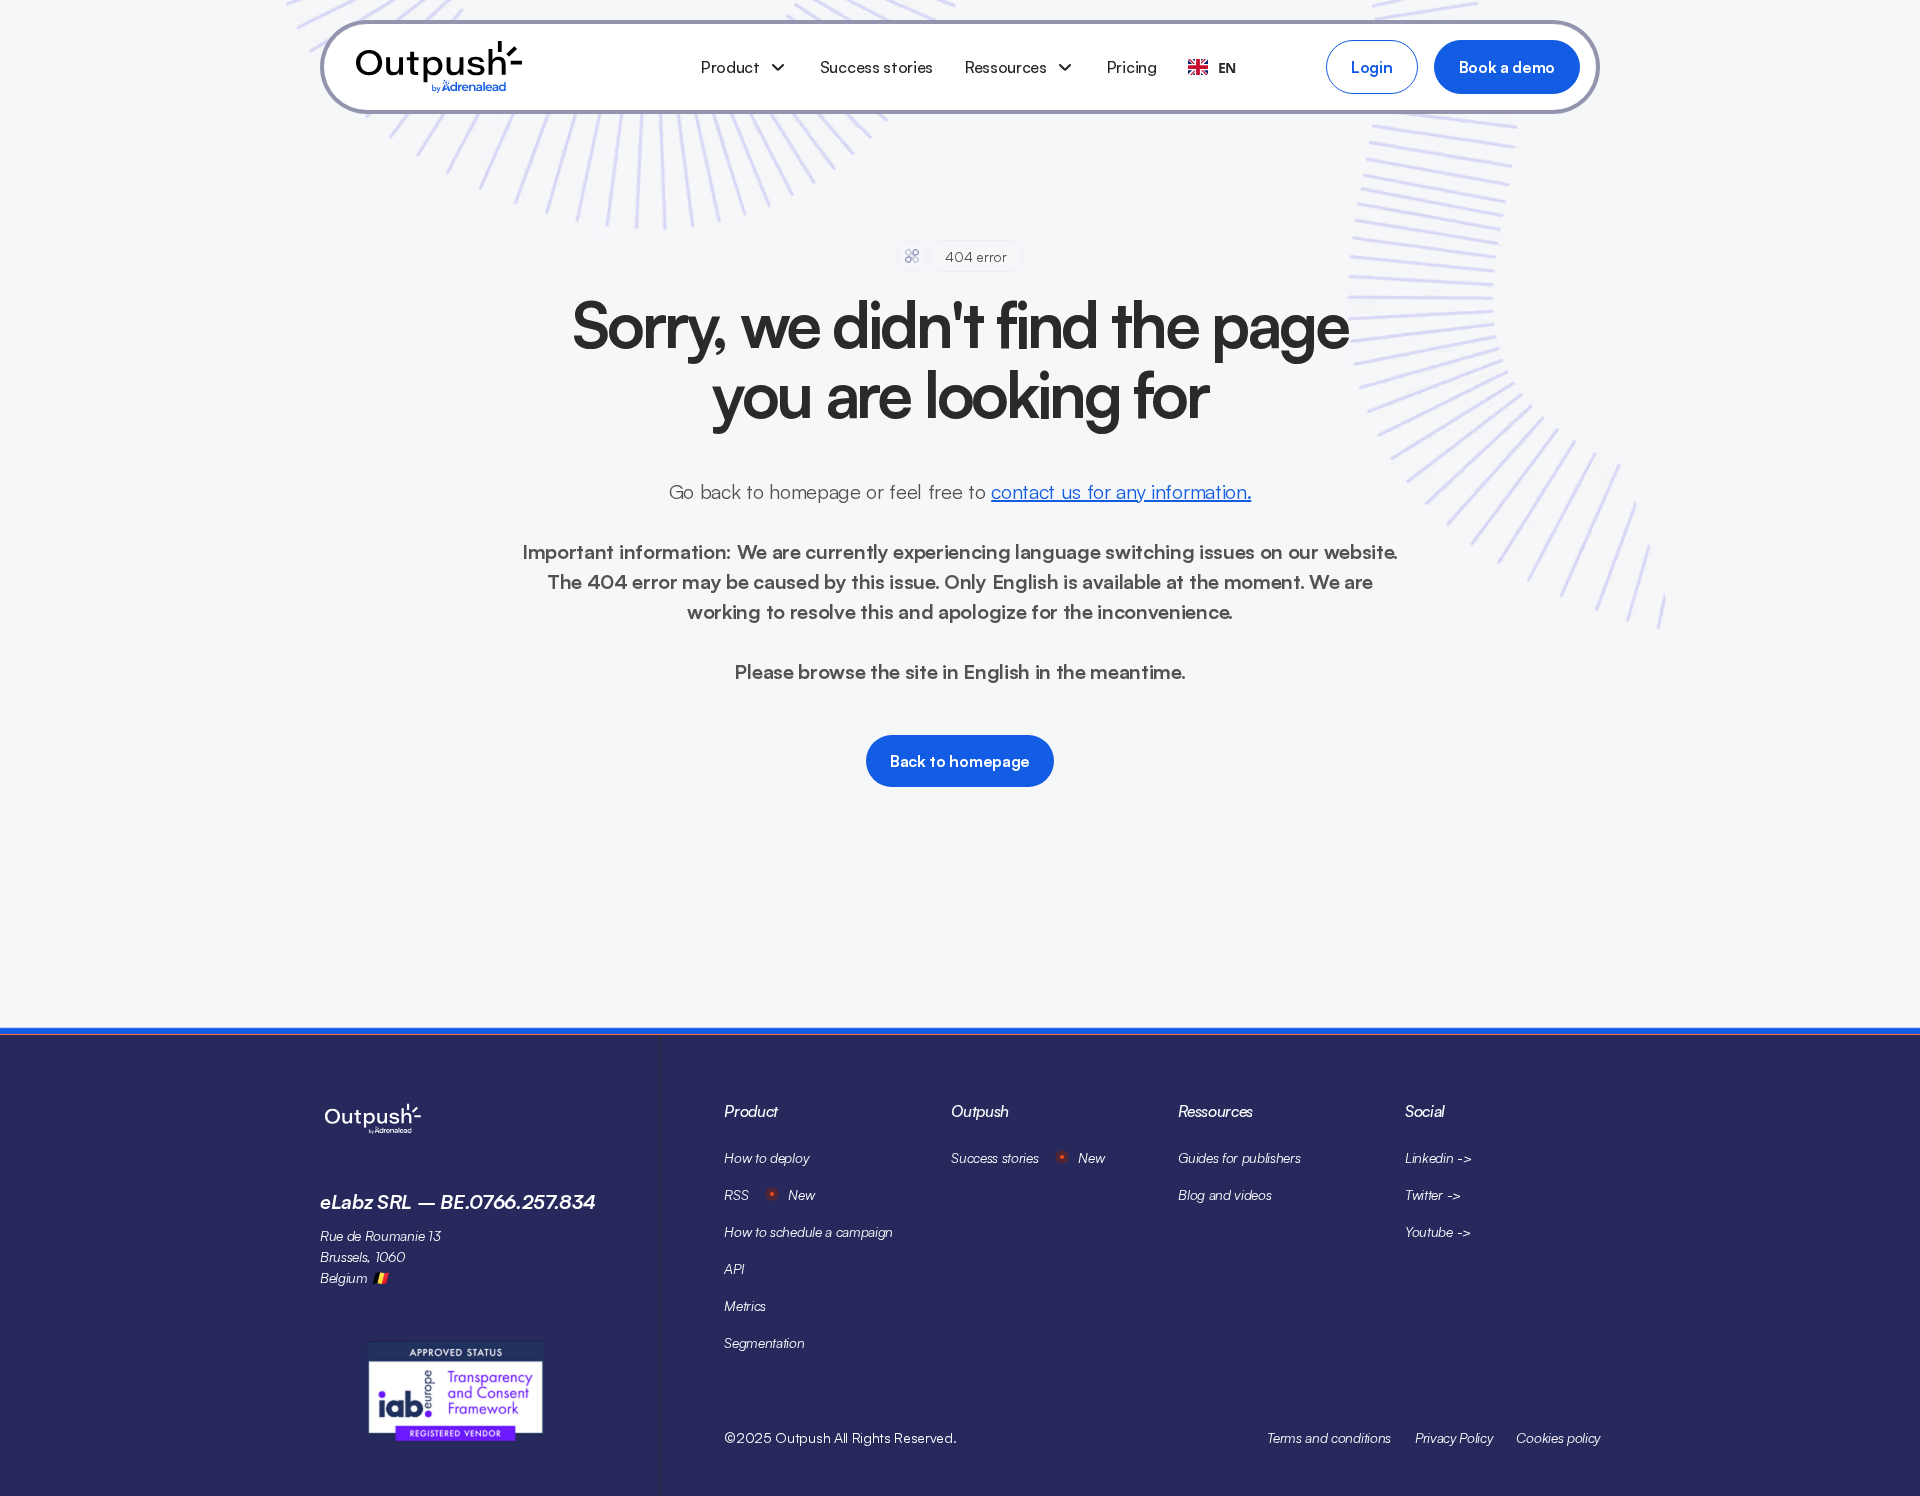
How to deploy (766, 1157)
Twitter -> (1433, 1194)
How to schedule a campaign (808, 1231)
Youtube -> (1438, 1231)
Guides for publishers (1239, 1157)
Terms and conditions (1329, 1437)
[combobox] (1212, 67)
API (733, 1268)
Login (1371, 67)
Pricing (1132, 67)
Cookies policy (1558, 1437)
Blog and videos (1224, 1194)
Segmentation (764, 1342)
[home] (512, 67)
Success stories (876, 67)
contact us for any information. (1121, 491)
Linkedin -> (1438, 1157)
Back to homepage (960, 761)
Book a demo (1507, 67)
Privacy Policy (1454, 1437)
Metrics (745, 1305)
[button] (744, 67)
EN (1227, 67)
